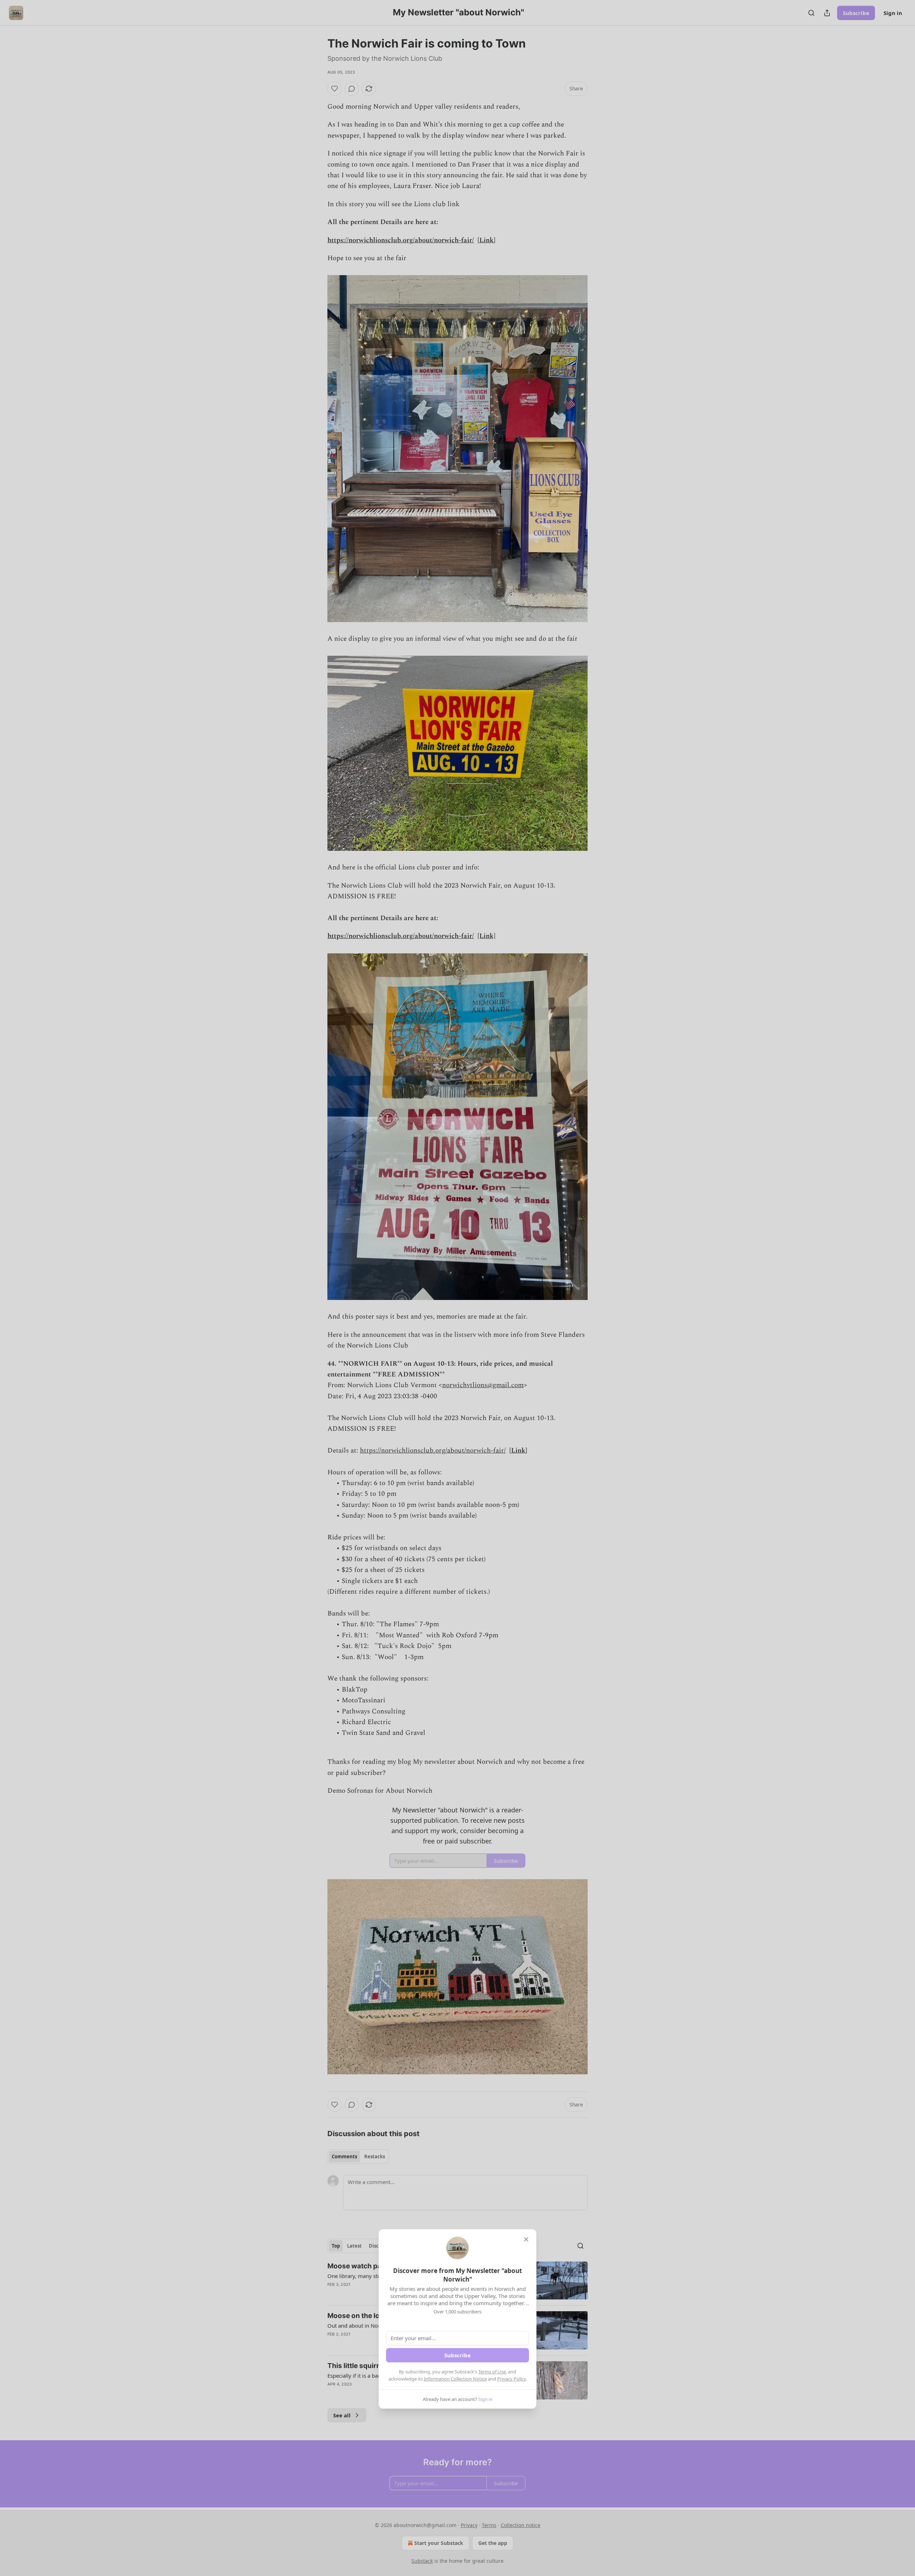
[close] (526, 2239)
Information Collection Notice (455, 2379)
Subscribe (457, 2355)
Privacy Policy (511, 2379)
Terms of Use (492, 2372)
